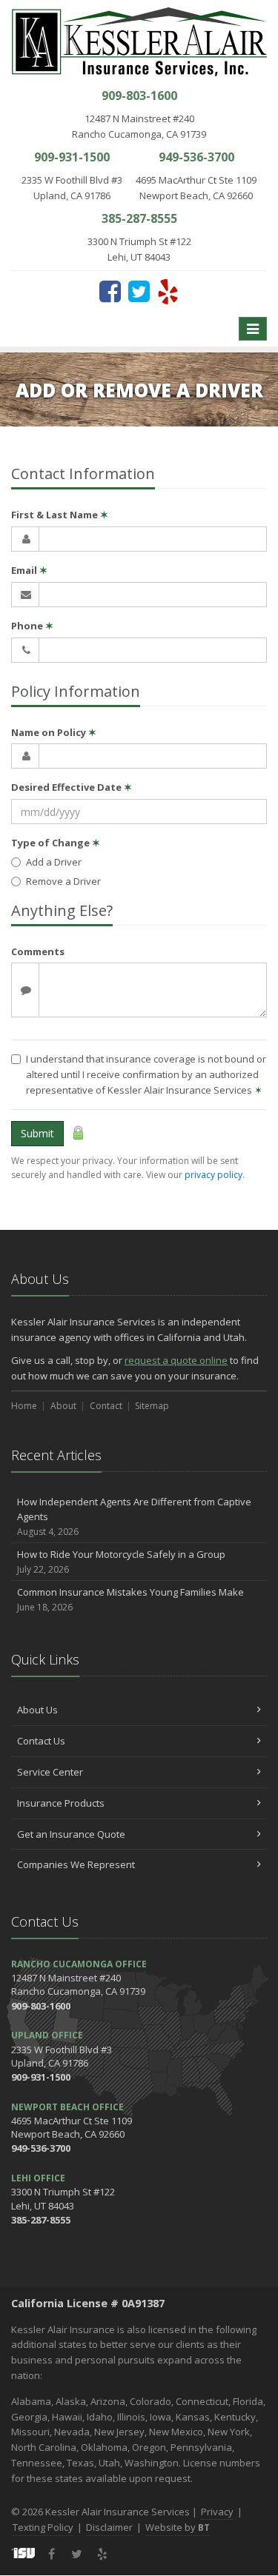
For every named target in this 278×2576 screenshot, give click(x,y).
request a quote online (176, 1360)
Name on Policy (54, 732)
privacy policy (214, 1175)
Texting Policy (43, 2527)
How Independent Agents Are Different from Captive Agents (134, 1517)
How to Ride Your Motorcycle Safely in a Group (121, 1562)
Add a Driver (54, 862)
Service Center (50, 1772)
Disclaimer (109, 2527)
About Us (37, 1710)
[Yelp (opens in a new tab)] (168, 291)
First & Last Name (60, 515)
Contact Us (41, 1741)
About (63, 1406)
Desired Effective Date (72, 787)
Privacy (217, 2512)
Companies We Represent (76, 1864)
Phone (32, 626)
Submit (37, 1133)
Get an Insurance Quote (71, 1834)
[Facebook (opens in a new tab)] (110, 291)
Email (29, 570)
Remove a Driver (63, 881)
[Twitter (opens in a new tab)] (139, 291)
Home (24, 1406)
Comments (38, 951)
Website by (178, 2527)
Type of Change (56, 843)
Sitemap (152, 1406)
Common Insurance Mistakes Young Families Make (130, 1599)
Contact (106, 1406)
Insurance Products (61, 1803)
